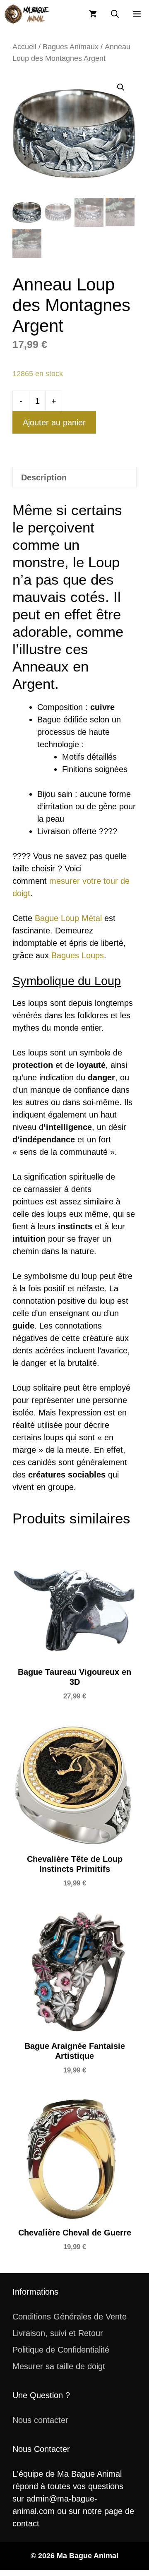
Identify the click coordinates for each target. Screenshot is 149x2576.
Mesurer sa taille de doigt (59, 2366)
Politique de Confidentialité (61, 2350)
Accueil (24, 47)
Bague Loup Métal (68, 918)
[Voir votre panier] (93, 14)
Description (44, 477)
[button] (115, 14)
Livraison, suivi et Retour (58, 2333)
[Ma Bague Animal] (27, 14)
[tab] (74, 477)
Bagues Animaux (71, 47)
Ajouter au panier (54, 422)
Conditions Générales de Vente (70, 2317)
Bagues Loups (78, 955)
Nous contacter (40, 2420)
